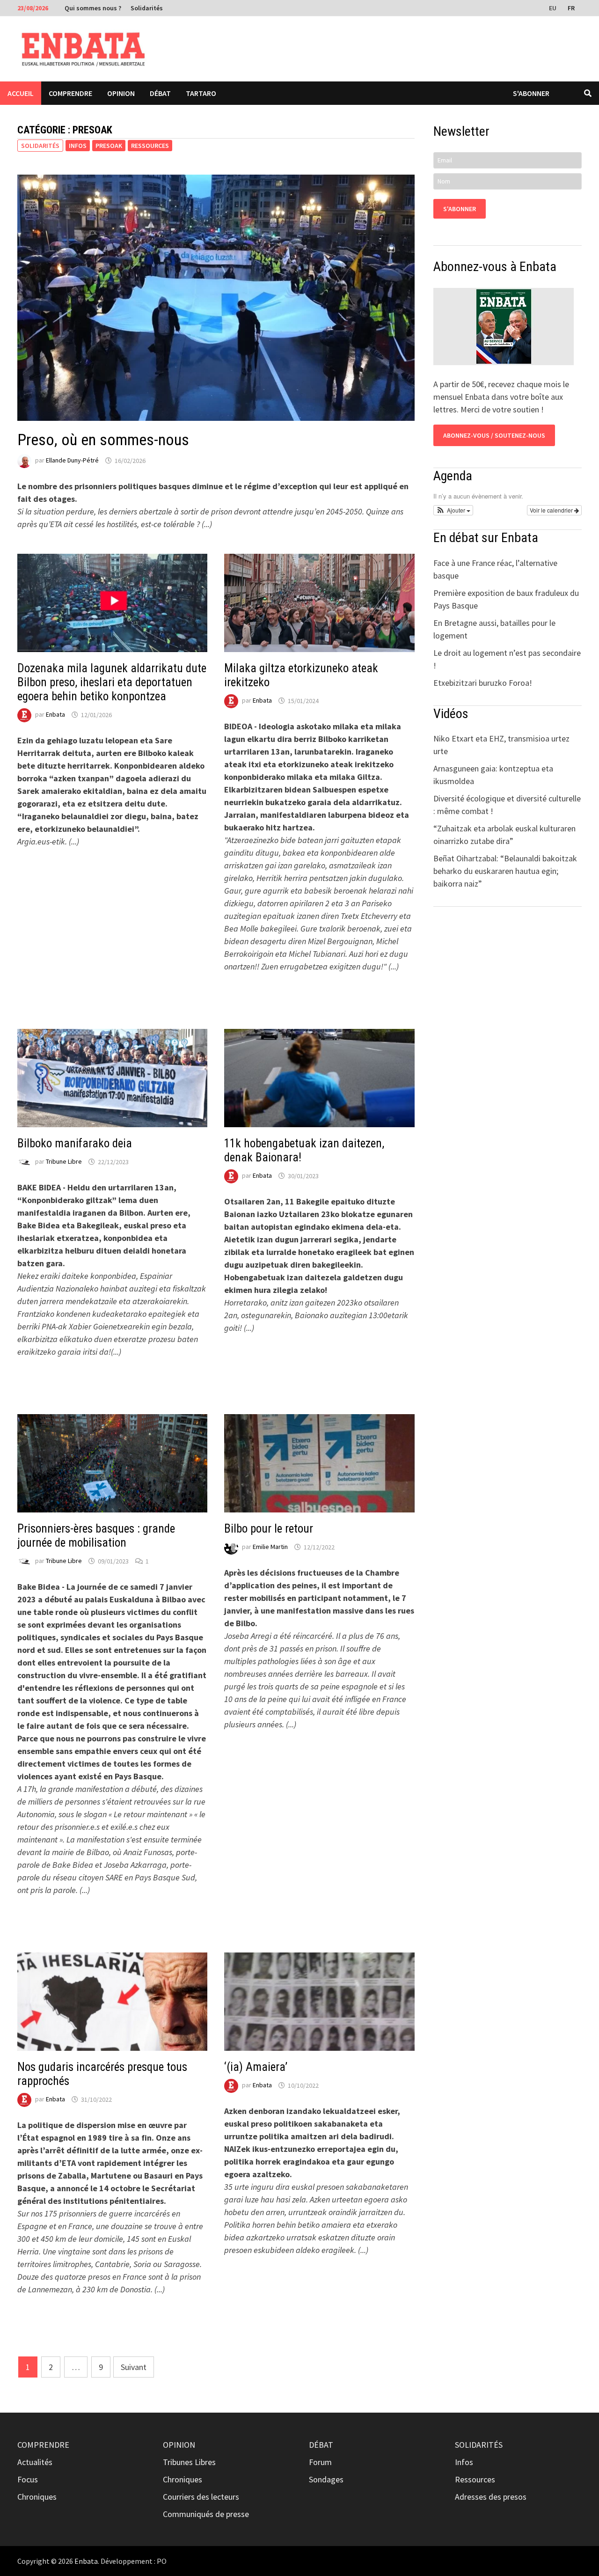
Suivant (134, 2367)
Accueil (21, 93)
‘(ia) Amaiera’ (256, 2067)
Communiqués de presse (206, 2514)
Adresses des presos (491, 2497)
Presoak (109, 146)
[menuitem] (554, 7)
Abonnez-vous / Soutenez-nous (494, 435)
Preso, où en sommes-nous (103, 440)
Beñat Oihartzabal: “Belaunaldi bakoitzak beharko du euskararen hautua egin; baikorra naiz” (505, 871)
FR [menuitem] (571, 8)
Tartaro (201, 93)
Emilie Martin (270, 1547)
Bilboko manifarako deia (75, 1143)
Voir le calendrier (552, 510)
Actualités (35, 2462)
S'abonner (531, 93)
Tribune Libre (64, 1162)
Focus (28, 2479)
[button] (453, 510)
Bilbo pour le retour (269, 1529)
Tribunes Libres (189, 2462)
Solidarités (147, 8)
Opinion (121, 93)
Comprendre (70, 93)
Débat (160, 93)
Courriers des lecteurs (201, 2497)
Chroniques (37, 2497)
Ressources (150, 146)
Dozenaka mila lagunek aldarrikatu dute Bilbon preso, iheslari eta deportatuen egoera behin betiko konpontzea (112, 682)
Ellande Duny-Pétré (72, 461)
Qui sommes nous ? (93, 8)
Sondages (326, 2479)
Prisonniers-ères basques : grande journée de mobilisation (96, 1536)
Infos (78, 146)
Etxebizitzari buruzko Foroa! (483, 683)
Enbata (55, 715)
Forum (320, 2462)
